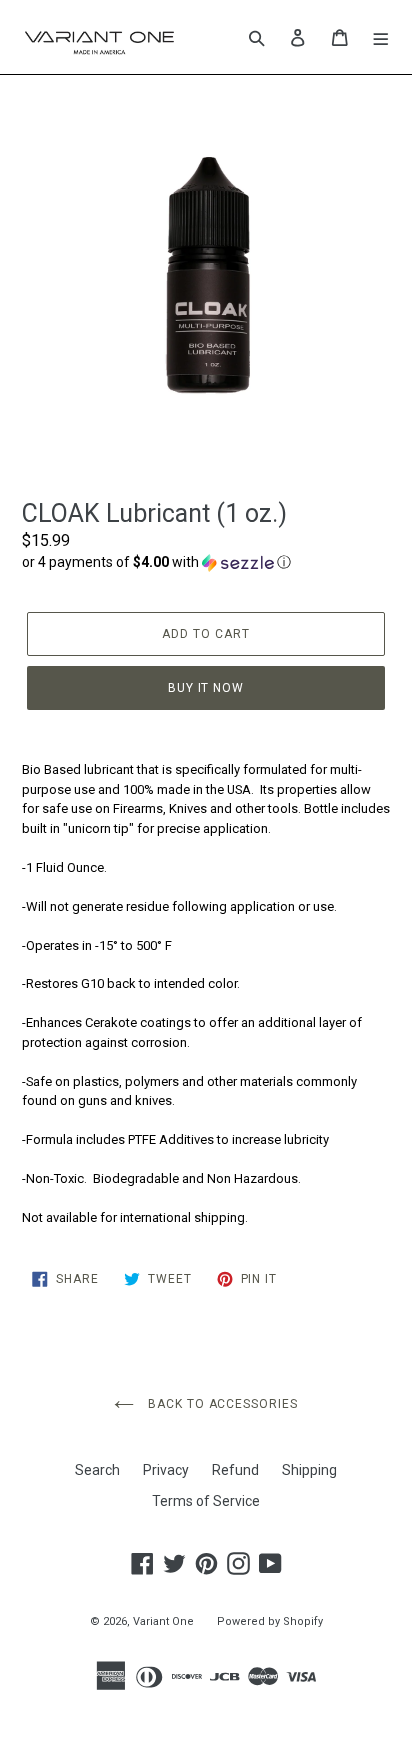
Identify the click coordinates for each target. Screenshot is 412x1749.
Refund (235, 1470)
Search (97, 1470)
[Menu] (381, 37)
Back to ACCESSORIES (221, 1404)
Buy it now (206, 688)
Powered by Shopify (270, 1621)
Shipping (309, 1470)
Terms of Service (206, 1501)
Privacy (166, 1470)
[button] (206, 562)
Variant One (163, 1621)
